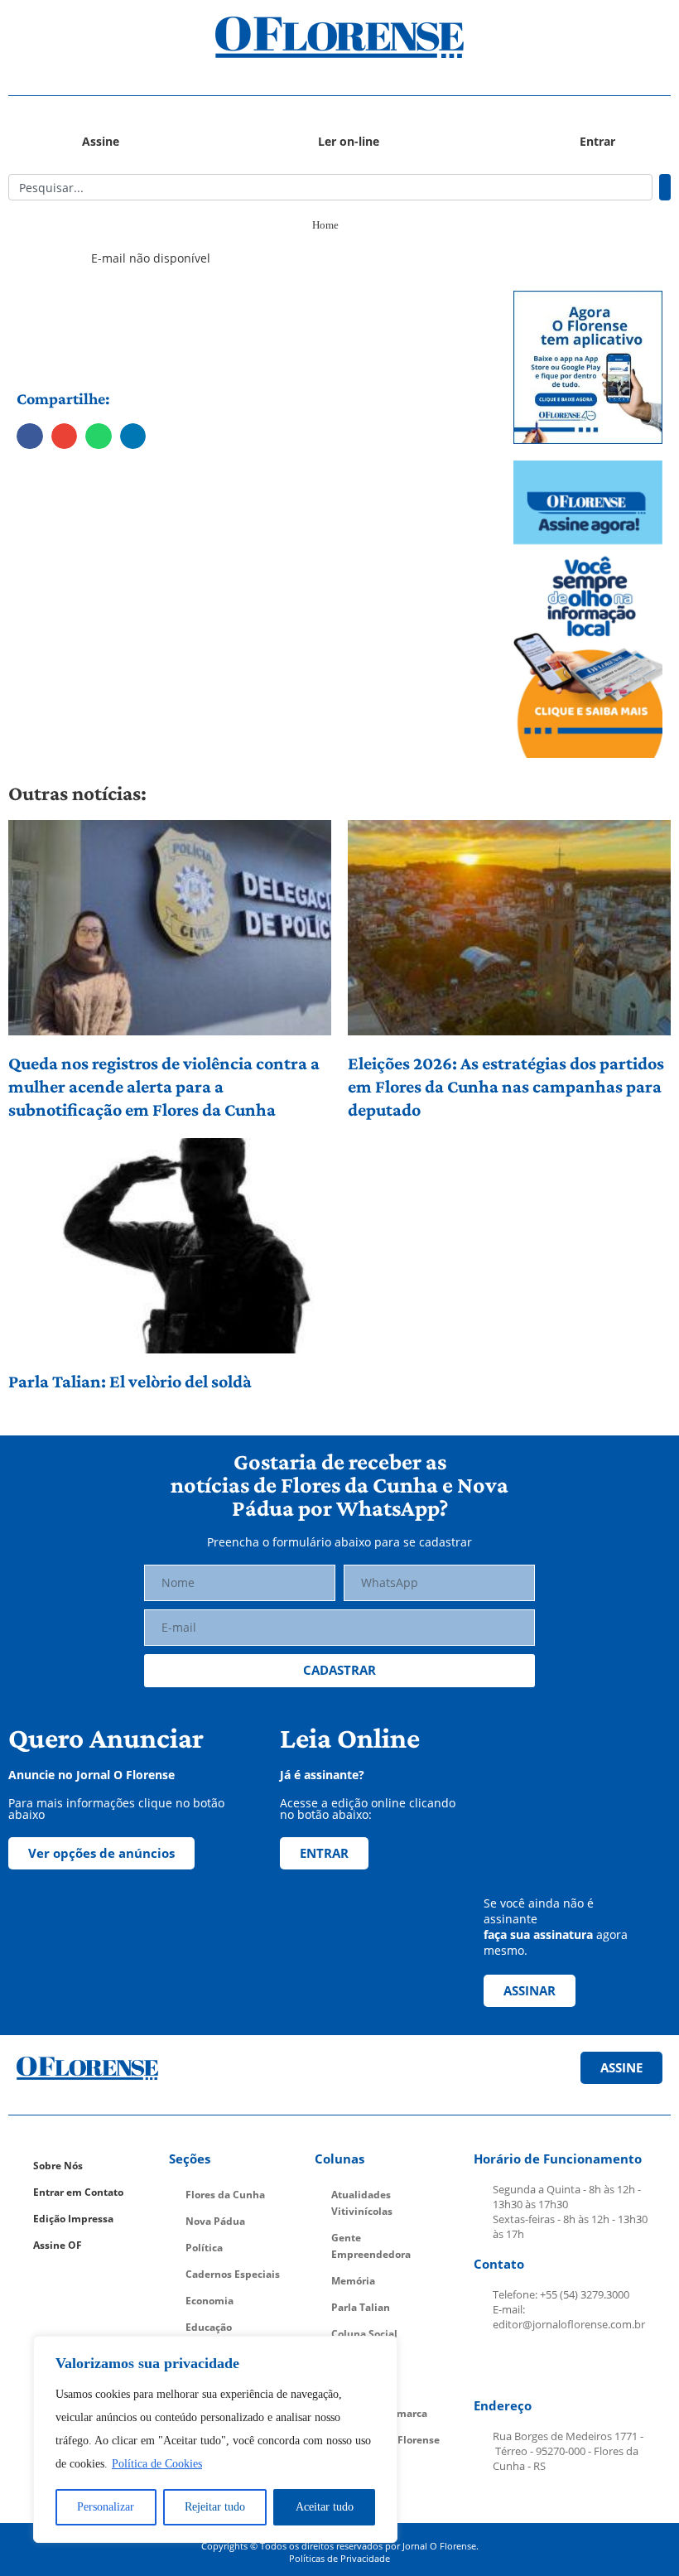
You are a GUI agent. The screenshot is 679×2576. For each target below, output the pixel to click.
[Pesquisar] (665, 187)
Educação (209, 2327)
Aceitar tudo (325, 2507)
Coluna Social (364, 2334)
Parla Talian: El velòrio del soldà (130, 1381)
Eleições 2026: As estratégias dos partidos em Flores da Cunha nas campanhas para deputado (506, 1086)
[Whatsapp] (608, 2366)
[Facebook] (491, 2366)
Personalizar (106, 2507)
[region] (215, 2439)
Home (325, 225)
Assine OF (58, 2245)
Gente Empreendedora (371, 2246)
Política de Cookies (157, 2464)
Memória (353, 2281)
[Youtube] (569, 2366)
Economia (209, 2301)
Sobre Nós (58, 2166)
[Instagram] (530, 2366)
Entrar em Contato (78, 2192)
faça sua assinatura (538, 1934)
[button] (91, 38)
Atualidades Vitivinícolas (362, 2203)
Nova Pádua (215, 2221)
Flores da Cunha (225, 2195)
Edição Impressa (73, 2219)
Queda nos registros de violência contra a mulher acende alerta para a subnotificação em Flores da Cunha (164, 1086)
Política (204, 2248)
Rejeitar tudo (215, 2507)
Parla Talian (361, 2307)
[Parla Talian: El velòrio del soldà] (170, 1246)
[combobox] (330, 187)
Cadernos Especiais (233, 2274)
